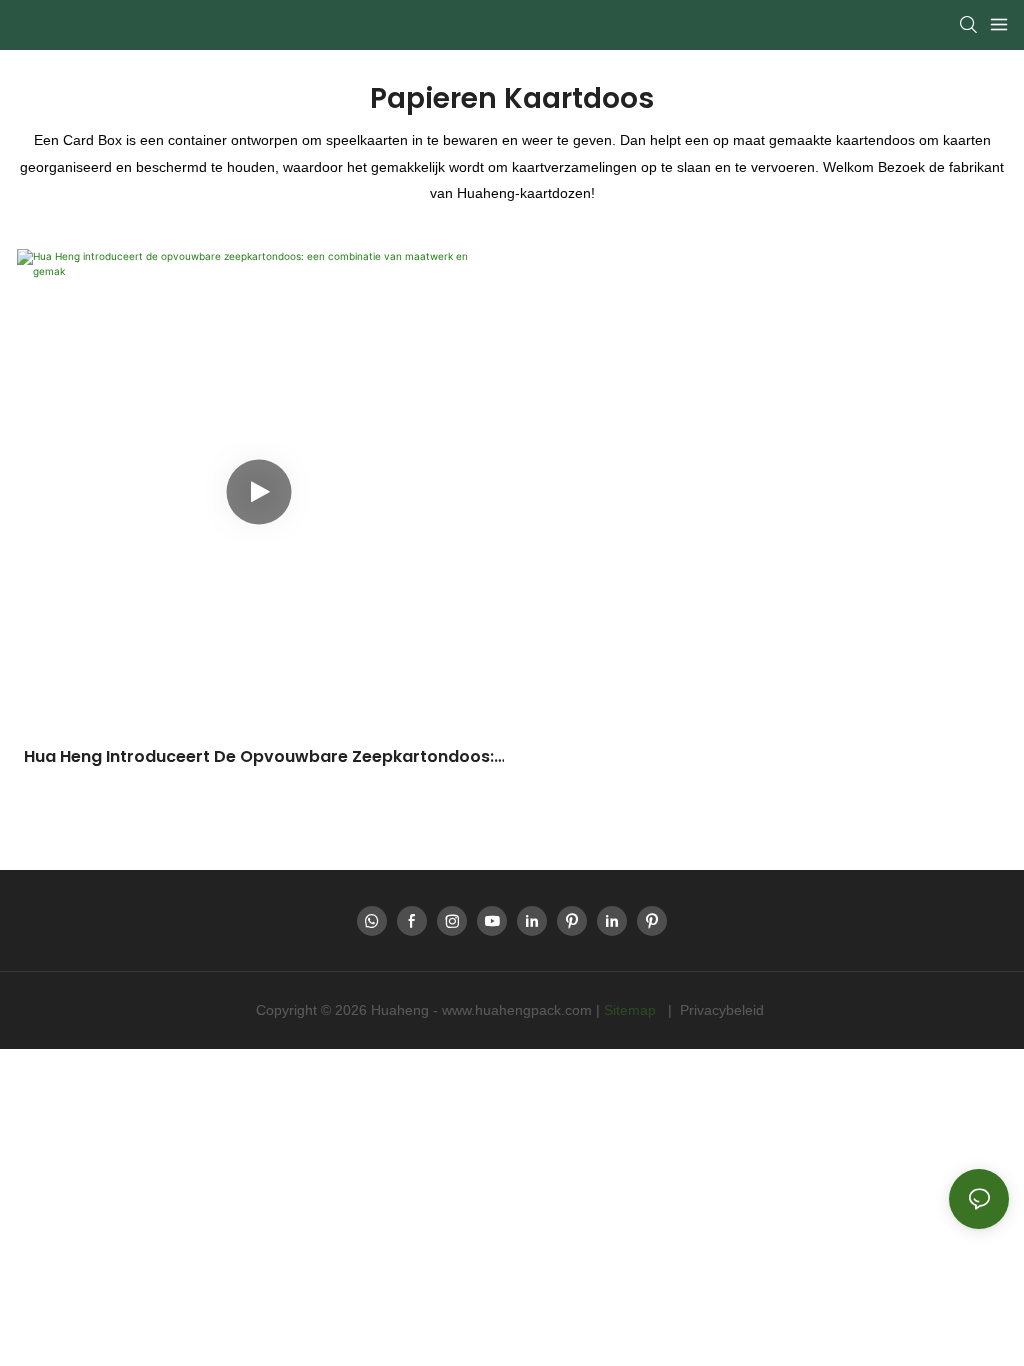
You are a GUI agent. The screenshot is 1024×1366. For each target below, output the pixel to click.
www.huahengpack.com (519, 1010)
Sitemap (632, 1010)
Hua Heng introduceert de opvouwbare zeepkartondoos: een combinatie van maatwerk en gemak (259, 757)
